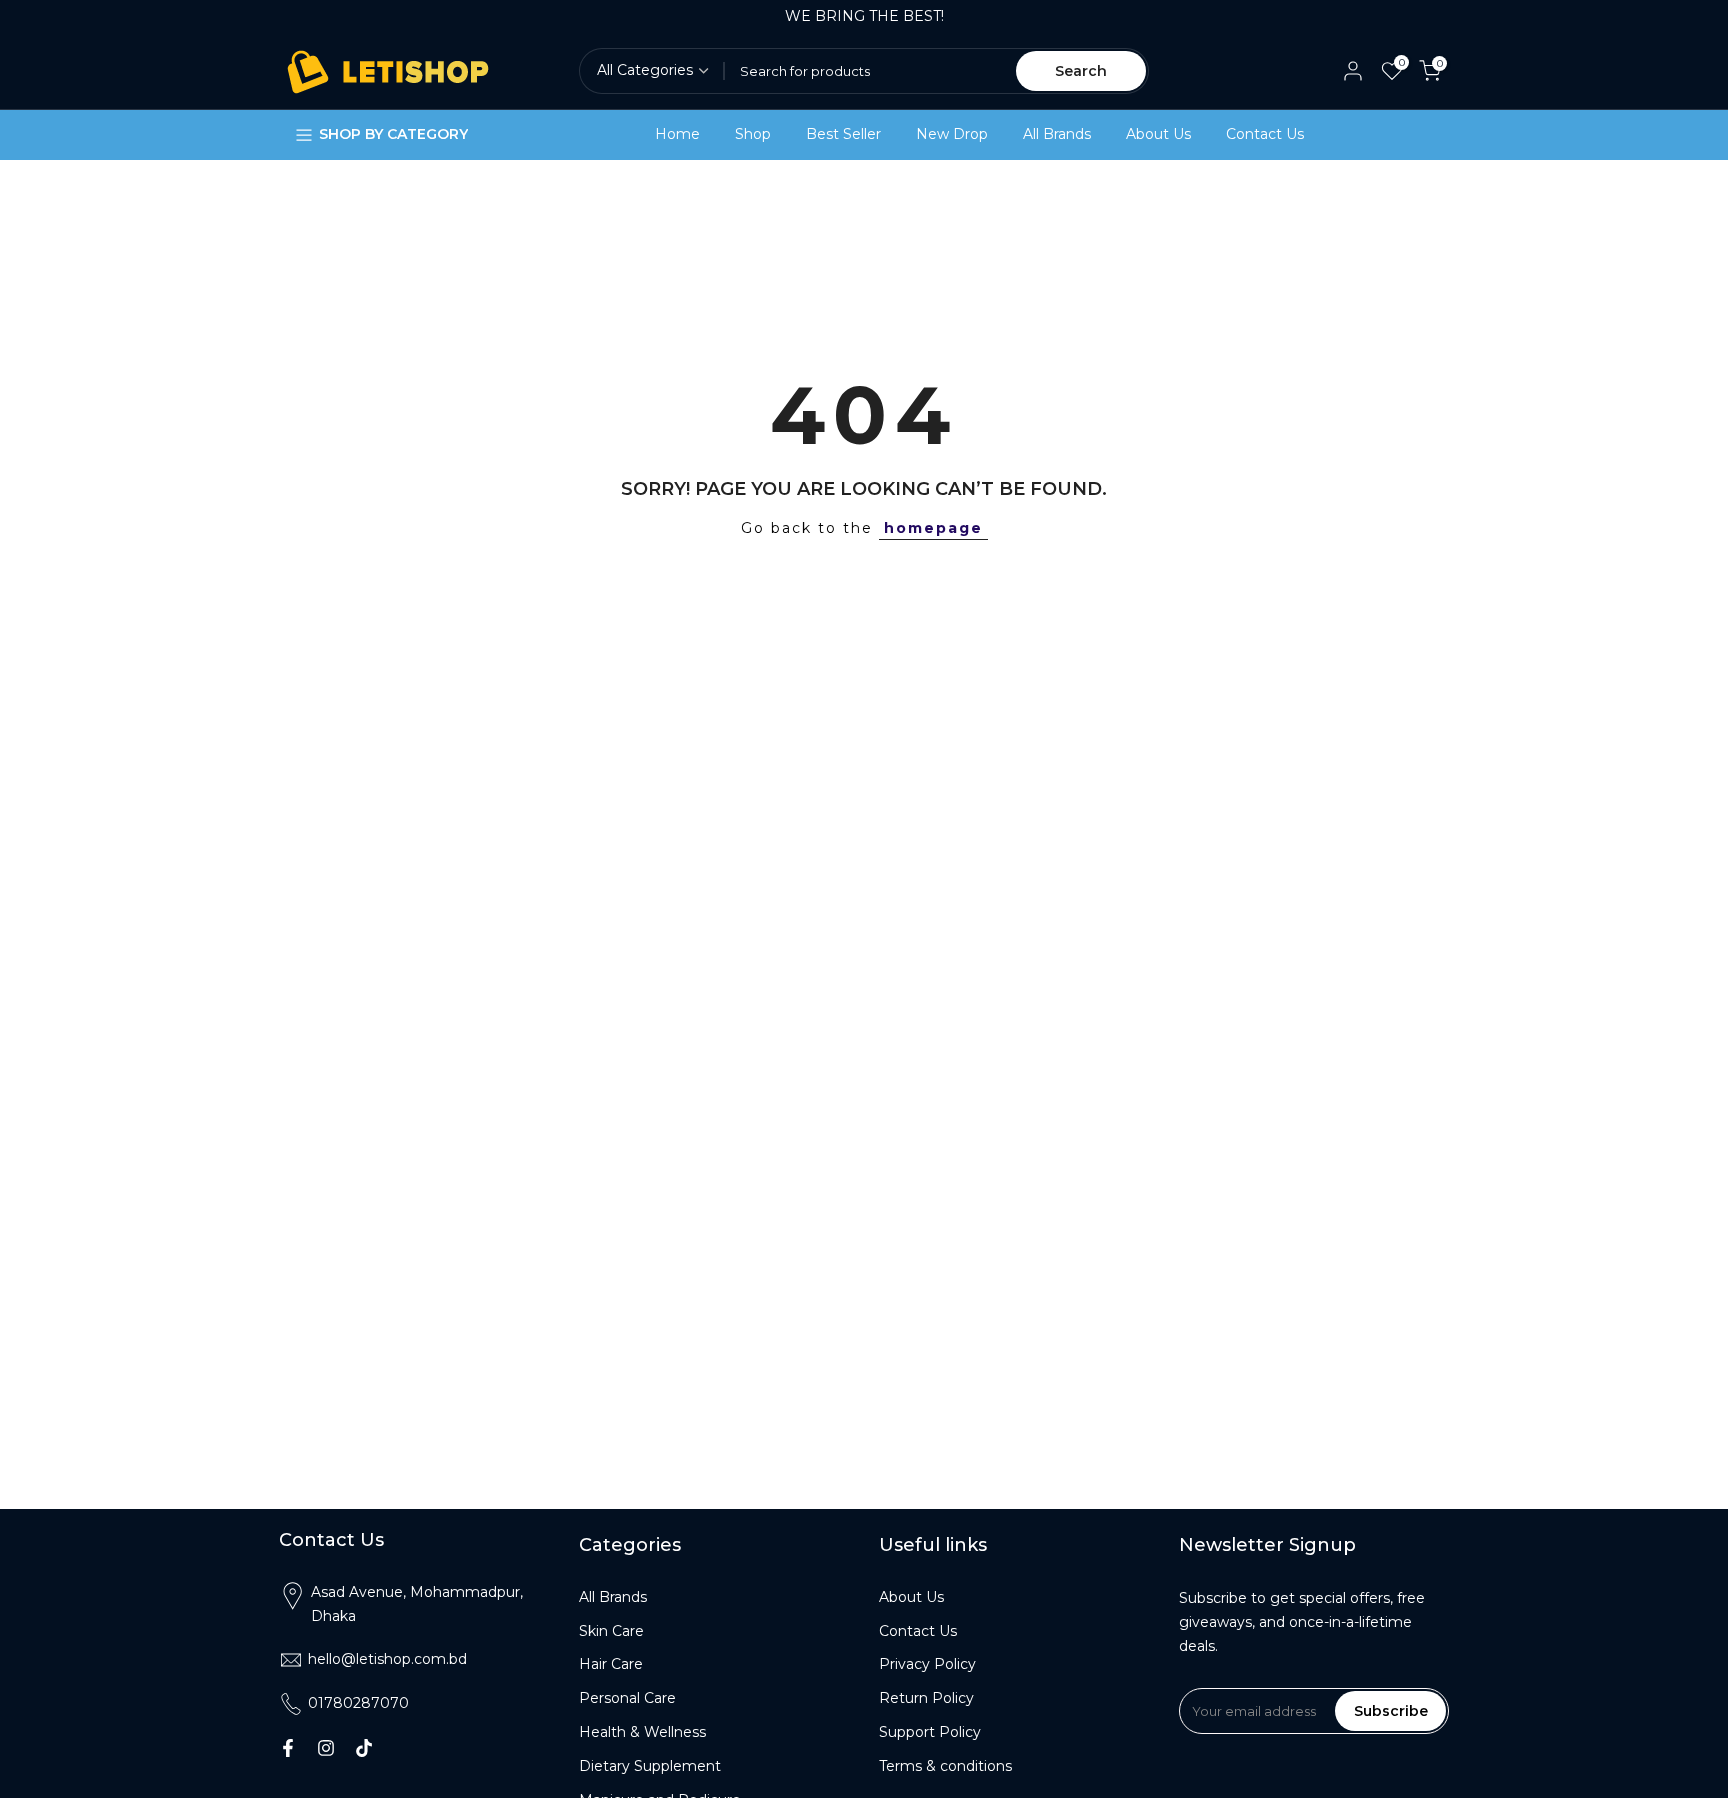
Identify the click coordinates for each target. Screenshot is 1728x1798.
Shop (753, 134)
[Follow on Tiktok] (364, 1748)
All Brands (1057, 134)
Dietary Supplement (650, 1766)
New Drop (952, 134)
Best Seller (843, 134)
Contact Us (1265, 134)
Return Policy (926, 1698)
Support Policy (930, 1732)
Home (677, 134)
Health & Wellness (642, 1732)
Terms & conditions (945, 1766)
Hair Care (611, 1664)
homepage (933, 528)
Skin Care (611, 1631)
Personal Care (627, 1698)
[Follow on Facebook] (288, 1748)
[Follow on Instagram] (326, 1748)
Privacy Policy (927, 1664)
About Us (1158, 134)
